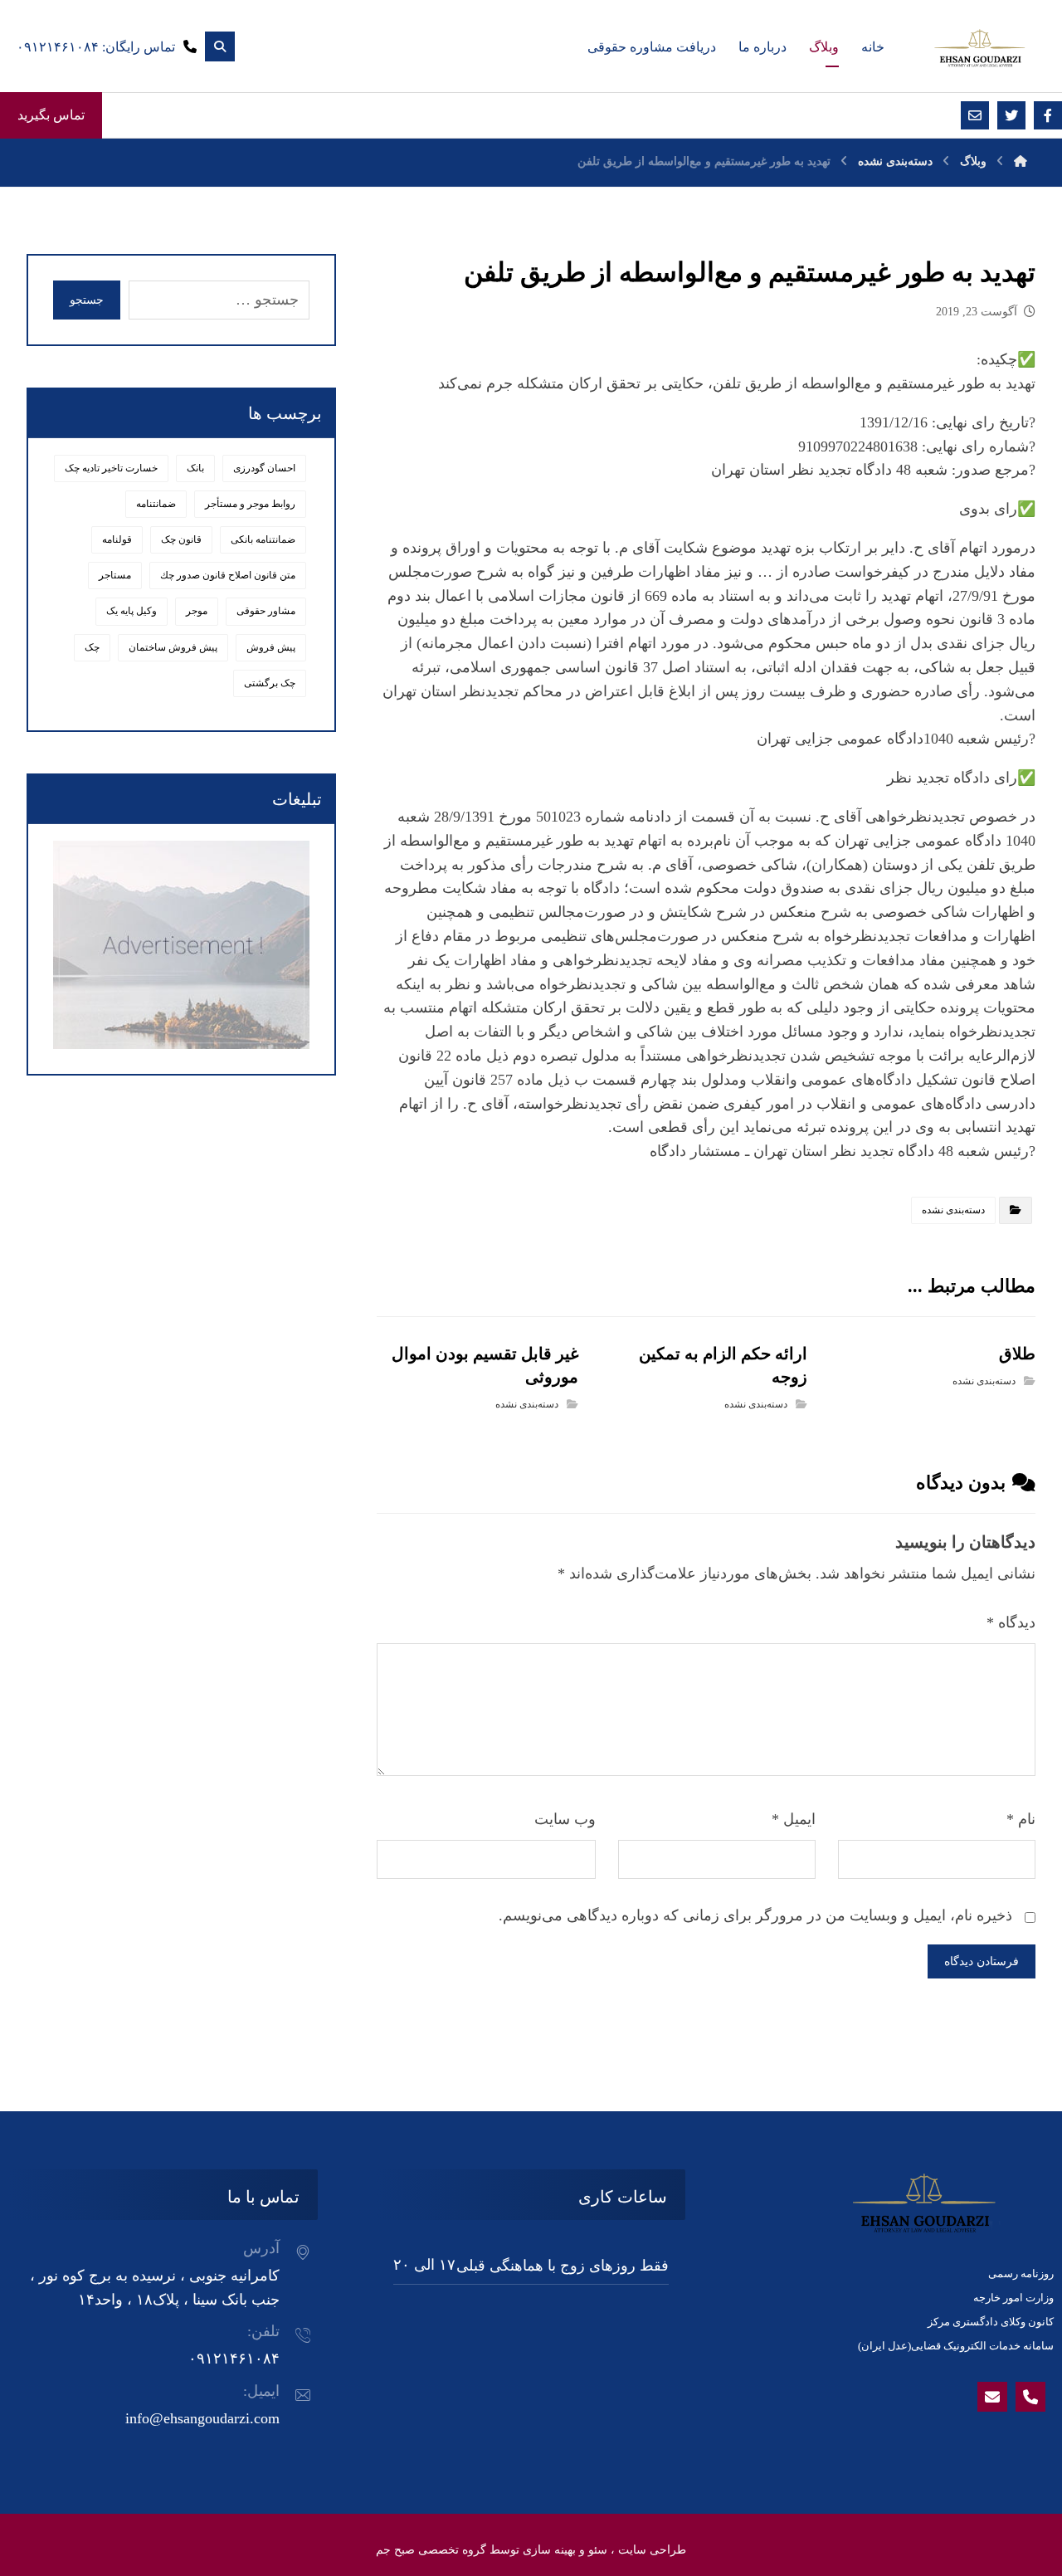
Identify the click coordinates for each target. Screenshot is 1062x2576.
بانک (195, 468)
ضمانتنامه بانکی (263, 539)
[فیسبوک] (1048, 115)
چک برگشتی (270, 683)
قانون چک (181, 539)
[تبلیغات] (181, 945)
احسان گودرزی (264, 468)
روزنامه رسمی (1021, 2274)
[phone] (1030, 2397)
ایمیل (794, 1819)
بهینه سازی (549, 2550)
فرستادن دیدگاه (982, 1961)
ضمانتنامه (156, 504)
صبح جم (395, 2550)
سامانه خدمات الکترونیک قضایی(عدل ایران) (956, 2346)
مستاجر (115, 575)
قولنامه (117, 539)
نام (1021, 1819)
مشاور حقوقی (266, 611)
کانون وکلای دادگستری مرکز (991, 2322)
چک (92, 647)
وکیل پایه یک (132, 611)
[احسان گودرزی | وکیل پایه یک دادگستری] (979, 48)
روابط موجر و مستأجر (250, 504)
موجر (197, 611)
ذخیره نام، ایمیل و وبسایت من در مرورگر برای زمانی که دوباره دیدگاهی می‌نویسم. (755, 1915)
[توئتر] (1011, 115)
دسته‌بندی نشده (953, 1210)
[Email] (992, 2397)
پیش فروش (271, 647)
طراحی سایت (652, 2550)
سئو (598, 2550)
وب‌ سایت (565, 1819)
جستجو (87, 300)
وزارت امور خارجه (1013, 2298)
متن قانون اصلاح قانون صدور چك (228, 575)
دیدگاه (1011, 1622)
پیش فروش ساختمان (173, 647)
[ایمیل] (975, 115)
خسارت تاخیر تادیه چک (111, 468)
